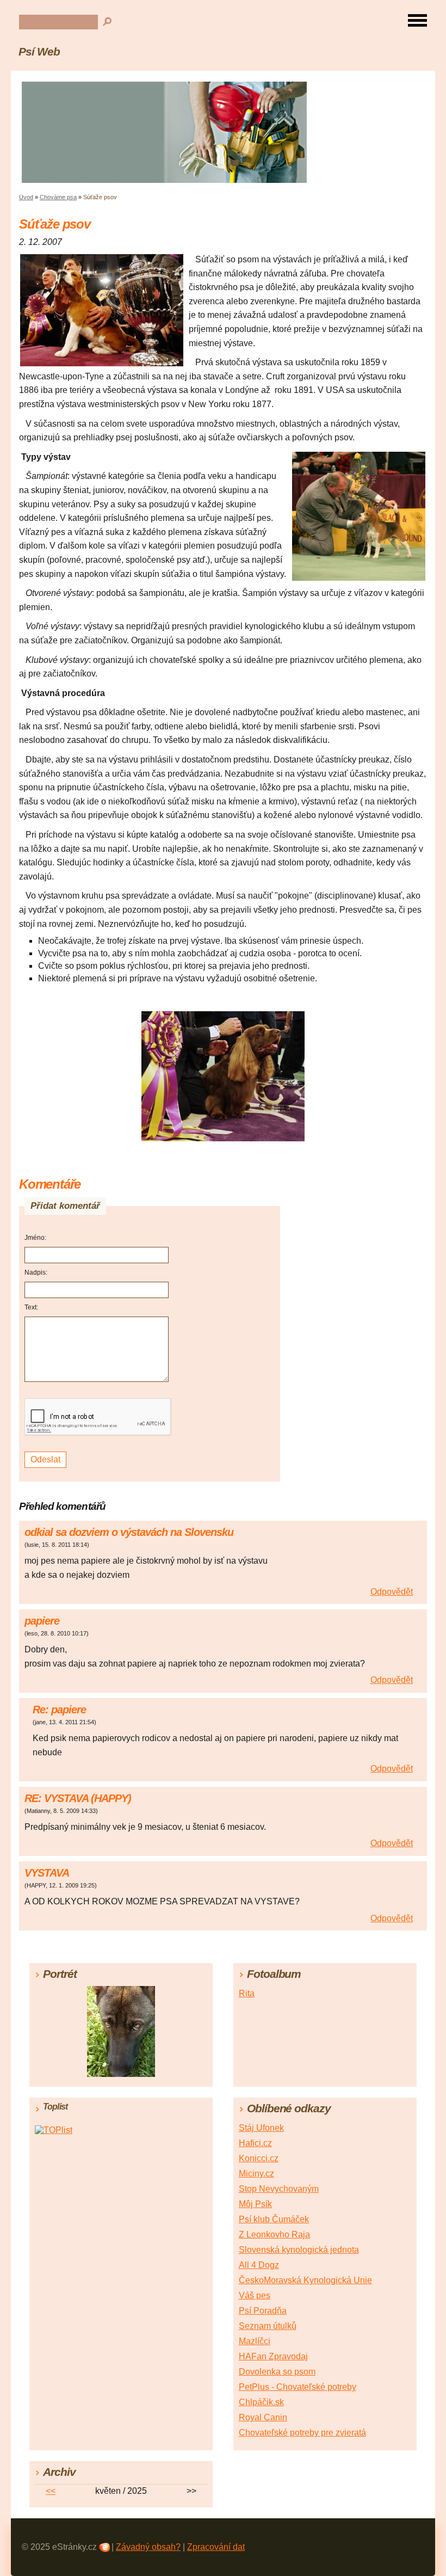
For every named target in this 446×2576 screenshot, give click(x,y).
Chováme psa (58, 197)
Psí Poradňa (263, 2311)
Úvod (26, 197)
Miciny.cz (256, 2174)
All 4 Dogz (259, 2265)
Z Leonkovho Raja (274, 2234)
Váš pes (255, 2295)
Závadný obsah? (148, 2547)
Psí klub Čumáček (274, 2219)
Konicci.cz (259, 2158)
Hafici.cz (255, 2143)
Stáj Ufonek (261, 2128)
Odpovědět (392, 1592)
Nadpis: (36, 1272)
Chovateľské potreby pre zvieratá (302, 2433)
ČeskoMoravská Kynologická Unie (305, 2280)
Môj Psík (255, 2204)
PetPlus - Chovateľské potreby (298, 2387)
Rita (247, 1993)
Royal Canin (263, 2417)
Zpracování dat (216, 2547)
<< (51, 2491)
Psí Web (39, 51)
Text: (31, 1307)
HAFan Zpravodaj (273, 2356)
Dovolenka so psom (277, 2372)
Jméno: (35, 1238)
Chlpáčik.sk (261, 2402)
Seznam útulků (268, 2326)
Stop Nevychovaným (279, 2189)
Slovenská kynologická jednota (299, 2250)
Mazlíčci (255, 2341)
